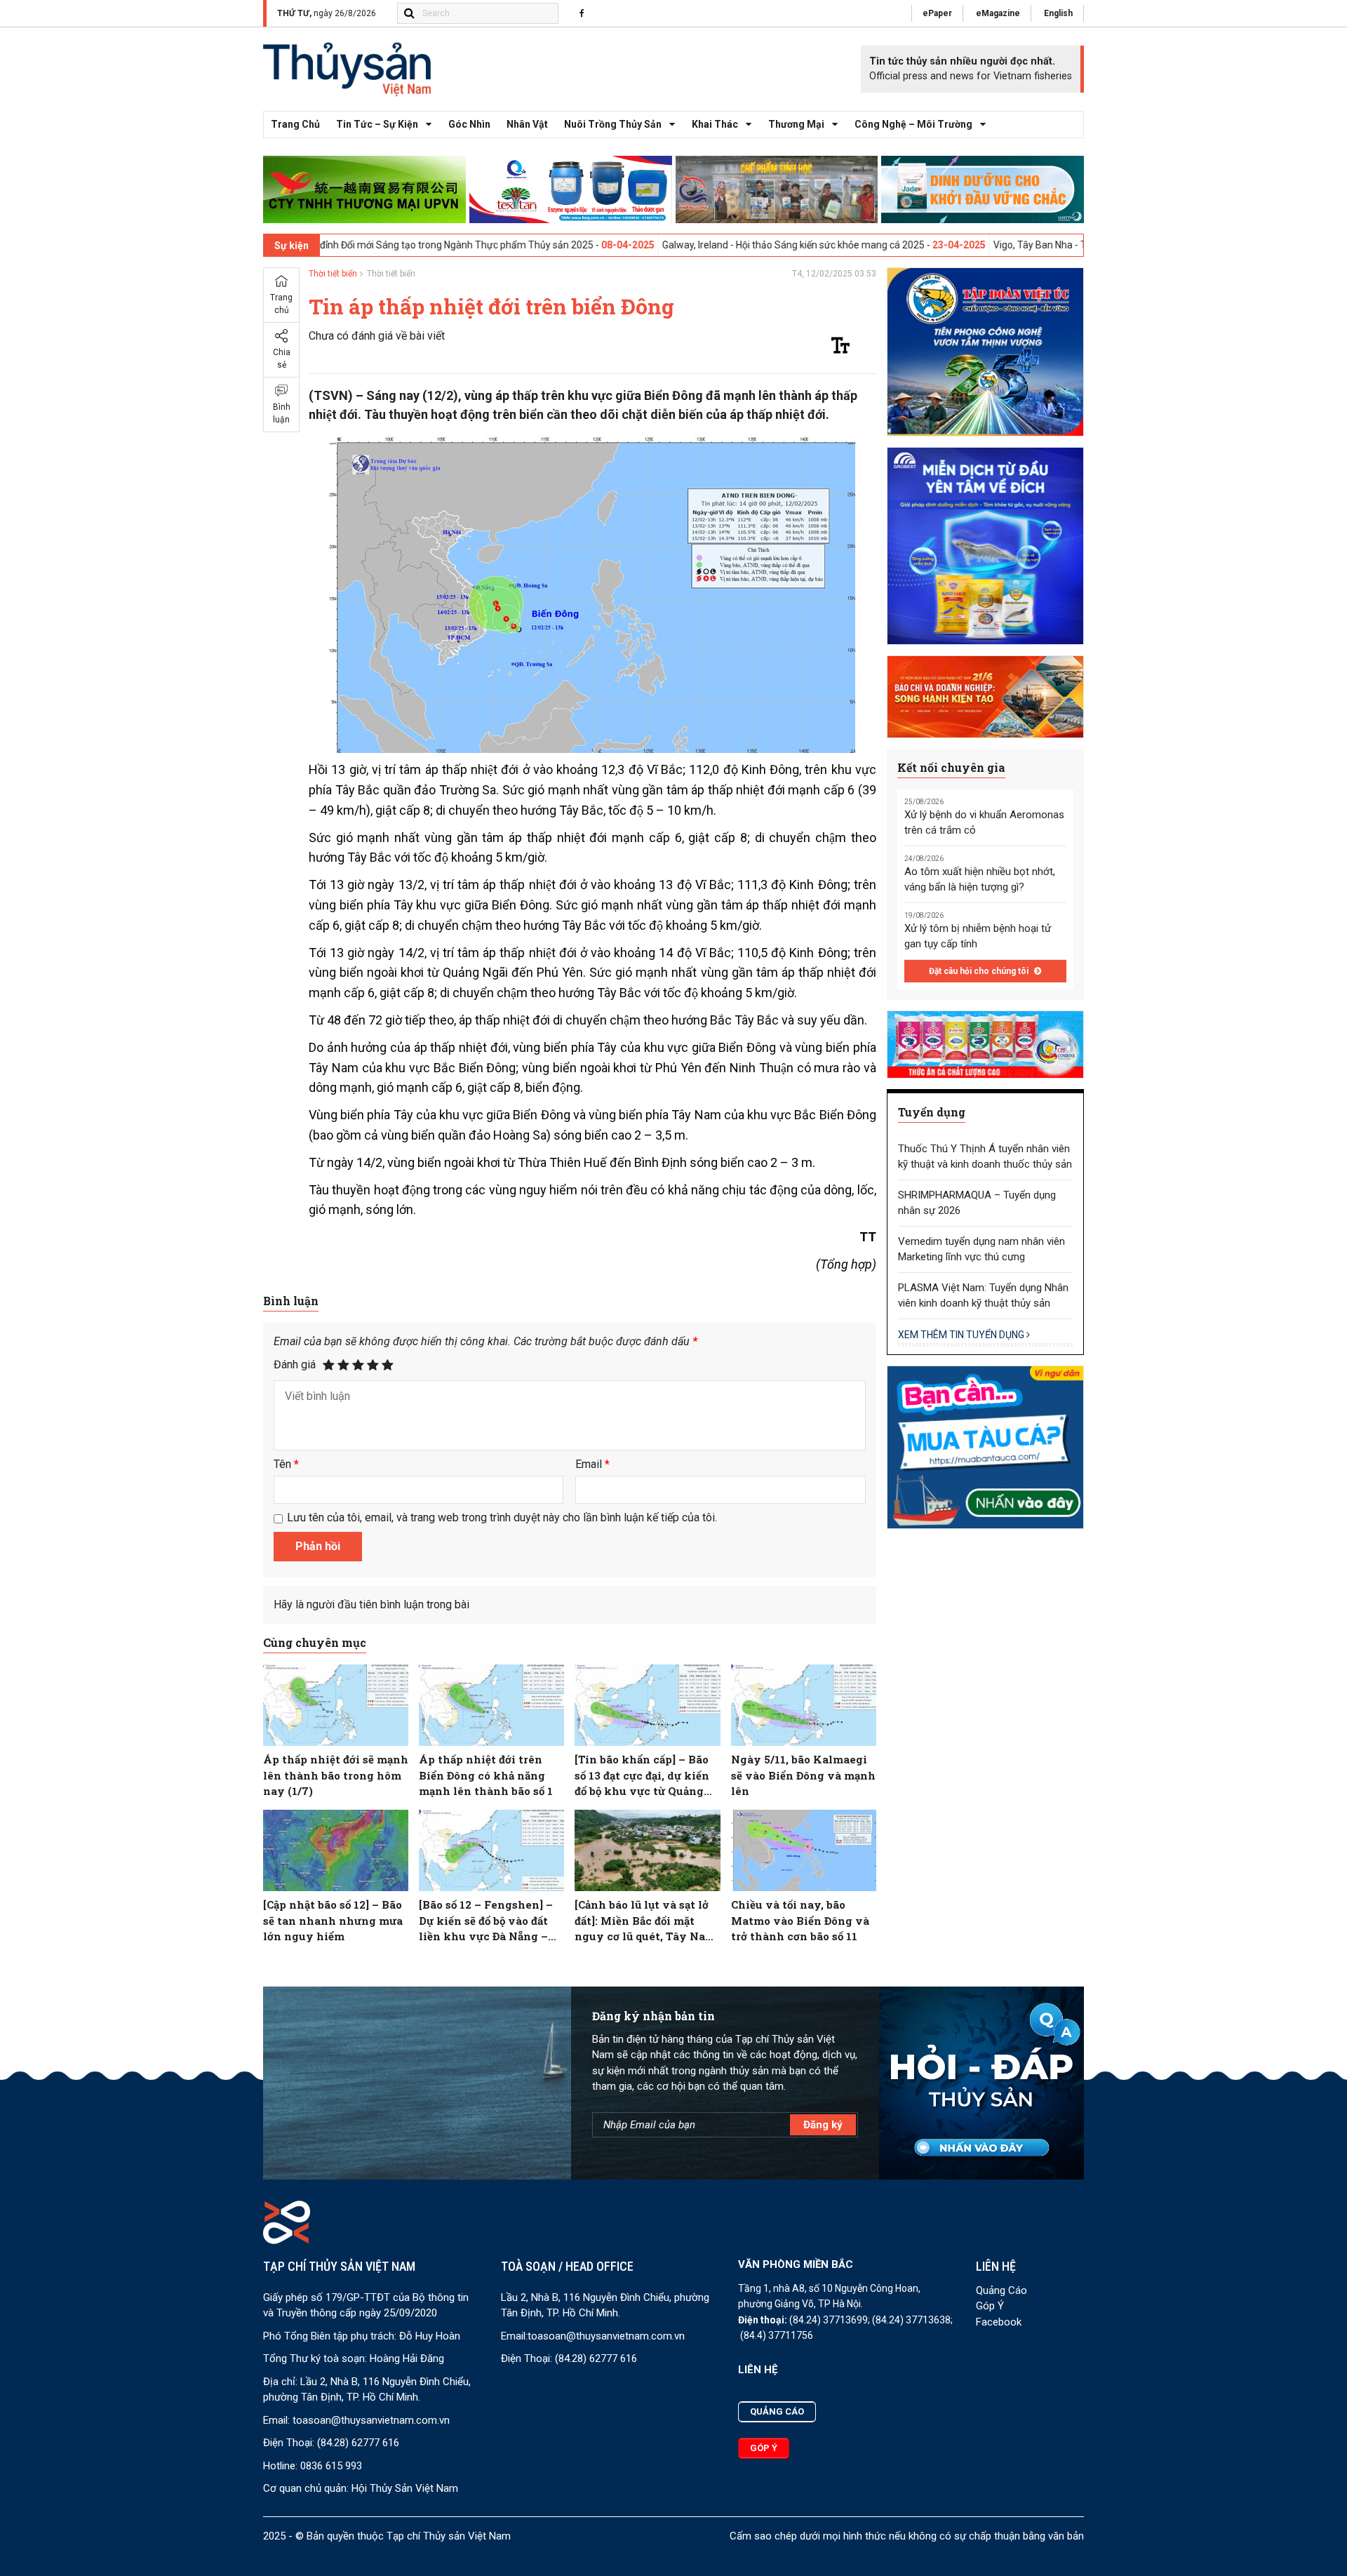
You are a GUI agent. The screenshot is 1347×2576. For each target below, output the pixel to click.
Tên (286, 1464)
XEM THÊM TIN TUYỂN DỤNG (962, 1335)
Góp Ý (990, 2306)
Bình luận (282, 413)
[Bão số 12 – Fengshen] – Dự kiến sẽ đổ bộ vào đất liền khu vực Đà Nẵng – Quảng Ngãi (486, 1921)
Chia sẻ (282, 359)
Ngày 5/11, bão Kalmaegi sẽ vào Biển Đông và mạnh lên (803, 1775)
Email (592, 1464)
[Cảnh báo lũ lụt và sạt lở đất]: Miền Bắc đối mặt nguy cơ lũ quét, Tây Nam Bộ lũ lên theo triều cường (646, 1921)
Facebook (999, 2322)
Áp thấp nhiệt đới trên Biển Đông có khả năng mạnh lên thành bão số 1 (486, 1775)
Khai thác (715, 124)
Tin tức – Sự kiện (377, 124)
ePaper (937, 13)
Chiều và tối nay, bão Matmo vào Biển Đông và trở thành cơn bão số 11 (800, 1920)
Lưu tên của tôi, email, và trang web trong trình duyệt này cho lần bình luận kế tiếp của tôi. (502, 1517)
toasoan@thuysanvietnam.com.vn (371, 2420)
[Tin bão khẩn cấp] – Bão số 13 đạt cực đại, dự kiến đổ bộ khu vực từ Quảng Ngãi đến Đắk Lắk (642, 1776)
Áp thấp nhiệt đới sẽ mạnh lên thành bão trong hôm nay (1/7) (336, 1775)
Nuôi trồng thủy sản (613, 124)
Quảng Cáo (1001, 2290)
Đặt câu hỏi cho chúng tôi (980, 971)
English (1058, 13)
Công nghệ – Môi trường (913, 124)
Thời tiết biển (333, 274)
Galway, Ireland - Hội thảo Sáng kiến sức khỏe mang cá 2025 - (698, 245)
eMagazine (998, 13)
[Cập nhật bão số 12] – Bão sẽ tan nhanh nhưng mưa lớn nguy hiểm (333, 1920)
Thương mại (796, 124)
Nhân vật (527, 124)
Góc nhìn (469, 124)
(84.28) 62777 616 (358, 2443)
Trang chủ (295, 124)
